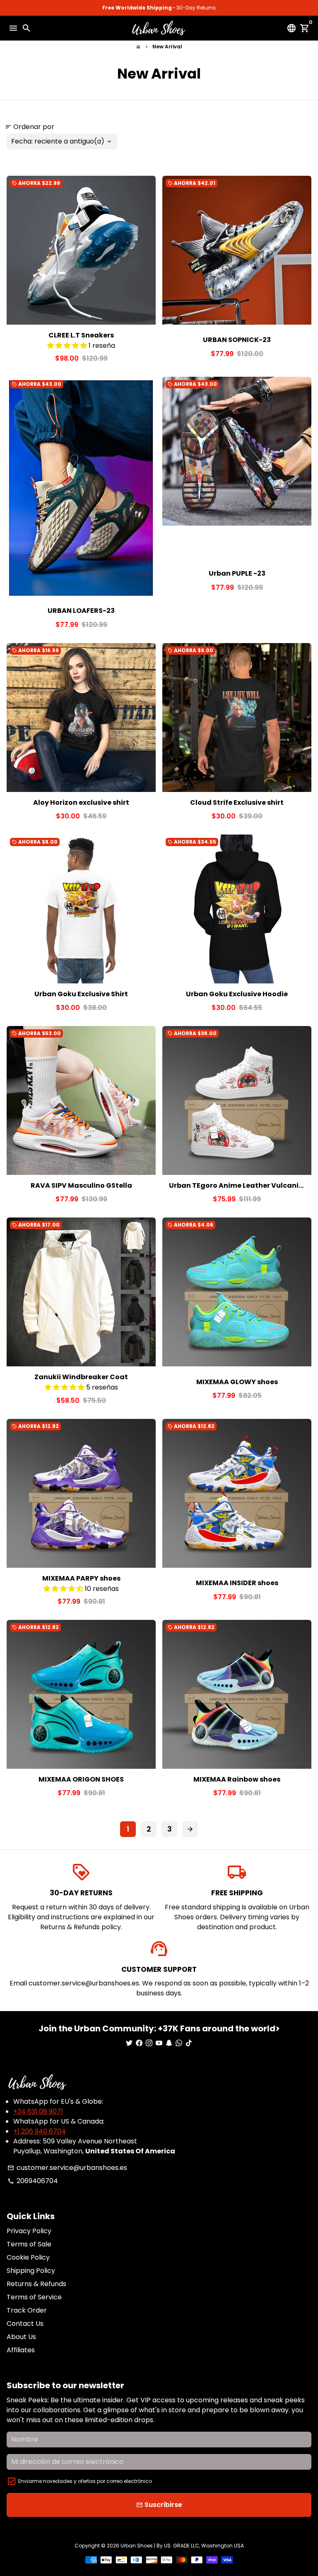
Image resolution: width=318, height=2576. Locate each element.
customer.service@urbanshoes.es (67, 2168)
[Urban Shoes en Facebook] (139, 2043)
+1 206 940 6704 (40, 2131)
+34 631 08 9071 (38, 2111)
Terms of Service (34, 2297)
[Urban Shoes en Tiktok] (189, 2043)
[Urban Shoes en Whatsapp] (179, 2043)
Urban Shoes (137, 2546)
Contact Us (25, 2324)
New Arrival (167, 47)
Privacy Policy (29, 2231)
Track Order (27, 2310)
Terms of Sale (29, 2244)
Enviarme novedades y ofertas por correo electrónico (85, 2481)
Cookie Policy (28, 2257)
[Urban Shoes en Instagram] (149, 2043)
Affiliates (21, 2350)
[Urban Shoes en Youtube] (159, 2043)
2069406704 (33, 2181)
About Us (21, 2337)
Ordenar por (30, 127)
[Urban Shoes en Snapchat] (169, 2043)
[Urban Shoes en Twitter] (129, 2043)
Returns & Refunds (36, 2284)
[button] (68, 346)
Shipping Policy (31, 2271)
